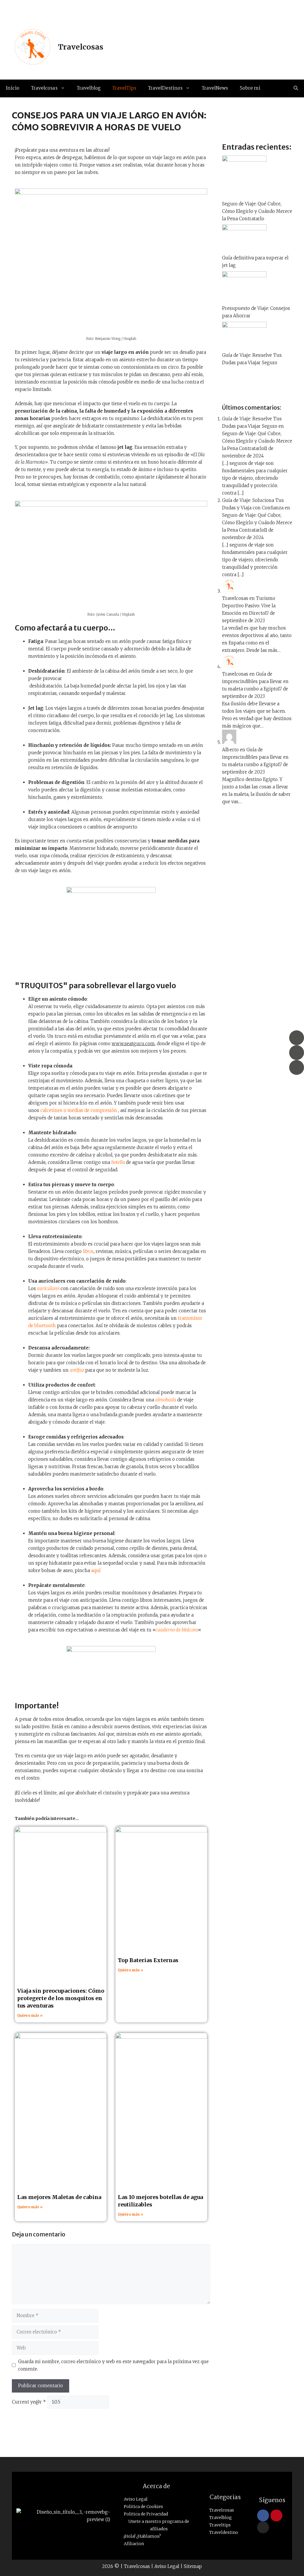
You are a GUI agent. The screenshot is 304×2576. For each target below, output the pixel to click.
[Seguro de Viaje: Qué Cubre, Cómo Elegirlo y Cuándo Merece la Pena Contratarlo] (244, 160)
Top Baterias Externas (148, 1960)
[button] (296, 88)
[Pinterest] (297, 1067)
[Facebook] (297, 1038)
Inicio (13, 88)
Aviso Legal (167, 2566)
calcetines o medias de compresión (79, 1110)
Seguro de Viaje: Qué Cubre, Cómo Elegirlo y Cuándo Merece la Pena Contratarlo (257, 211)
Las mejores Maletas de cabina (59, 2197)
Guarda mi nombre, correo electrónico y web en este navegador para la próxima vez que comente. (113, 2365)
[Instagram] (297, 1053)
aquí (96, 1570)
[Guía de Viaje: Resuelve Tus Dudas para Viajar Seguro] (244, 326)
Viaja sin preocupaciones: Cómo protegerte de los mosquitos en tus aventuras (61, 1998)
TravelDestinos (165, 88)
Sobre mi (250, 88)
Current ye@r (29, 2402)
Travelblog (89, 88)
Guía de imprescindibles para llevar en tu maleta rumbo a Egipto (255, 681)
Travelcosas (81, 47)
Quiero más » (30, 2015)
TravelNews (215, 88)
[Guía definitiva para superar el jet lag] (244, 229)
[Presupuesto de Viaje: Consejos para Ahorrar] (244, 276)
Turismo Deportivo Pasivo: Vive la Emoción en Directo (249, 606)
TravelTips (124, 88)
